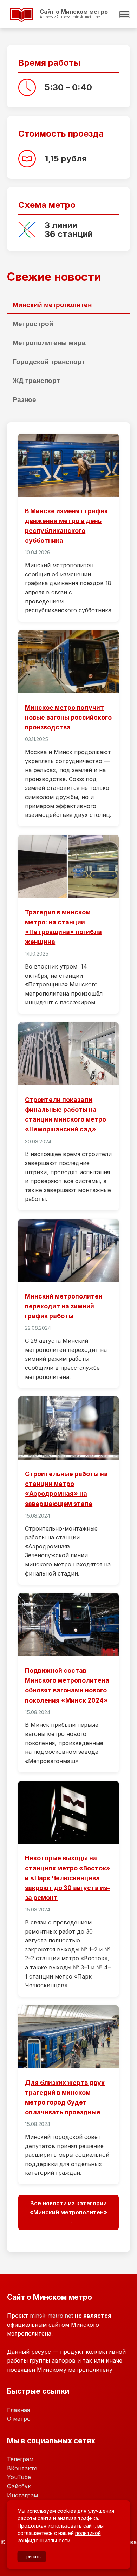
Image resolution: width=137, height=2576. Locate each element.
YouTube (19, 2477)
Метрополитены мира (49, 343)
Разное (24, 400)
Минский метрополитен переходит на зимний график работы (64, 1306)
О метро (19, 2419)
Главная (18, 2410)
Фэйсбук (19, 2486)
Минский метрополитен (52, 305)
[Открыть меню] (125, 14)
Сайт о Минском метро (61, 21)
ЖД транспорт (36, 381)
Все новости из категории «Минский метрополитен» (68, 2208)
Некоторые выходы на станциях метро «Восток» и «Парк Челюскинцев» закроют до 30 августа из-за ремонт (68, 1878)
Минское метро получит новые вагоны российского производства (68, 717)
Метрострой (33, 324)
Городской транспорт (49, 362)
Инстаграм (22, 2495)
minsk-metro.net (51, 2316)
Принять (32, 2557)
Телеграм (20, 2459)
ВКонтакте (22, 2468)
